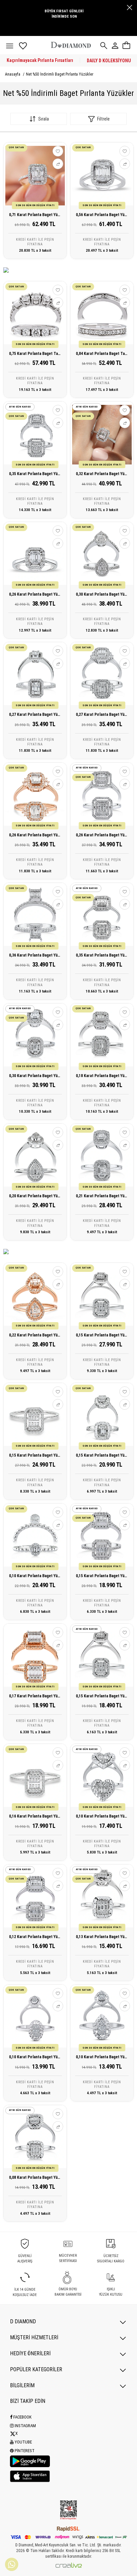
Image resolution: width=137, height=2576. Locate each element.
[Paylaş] (58, 164)
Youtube (23, 2442)
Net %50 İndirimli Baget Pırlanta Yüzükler (60, 74)
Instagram (25, 2426)
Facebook (22, 2417)
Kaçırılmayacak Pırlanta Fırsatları (40, 60)
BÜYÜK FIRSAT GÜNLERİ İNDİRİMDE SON (64, 14)
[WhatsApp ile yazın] (12, 2564)
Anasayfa (13, 74)
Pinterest (24, 2451)
